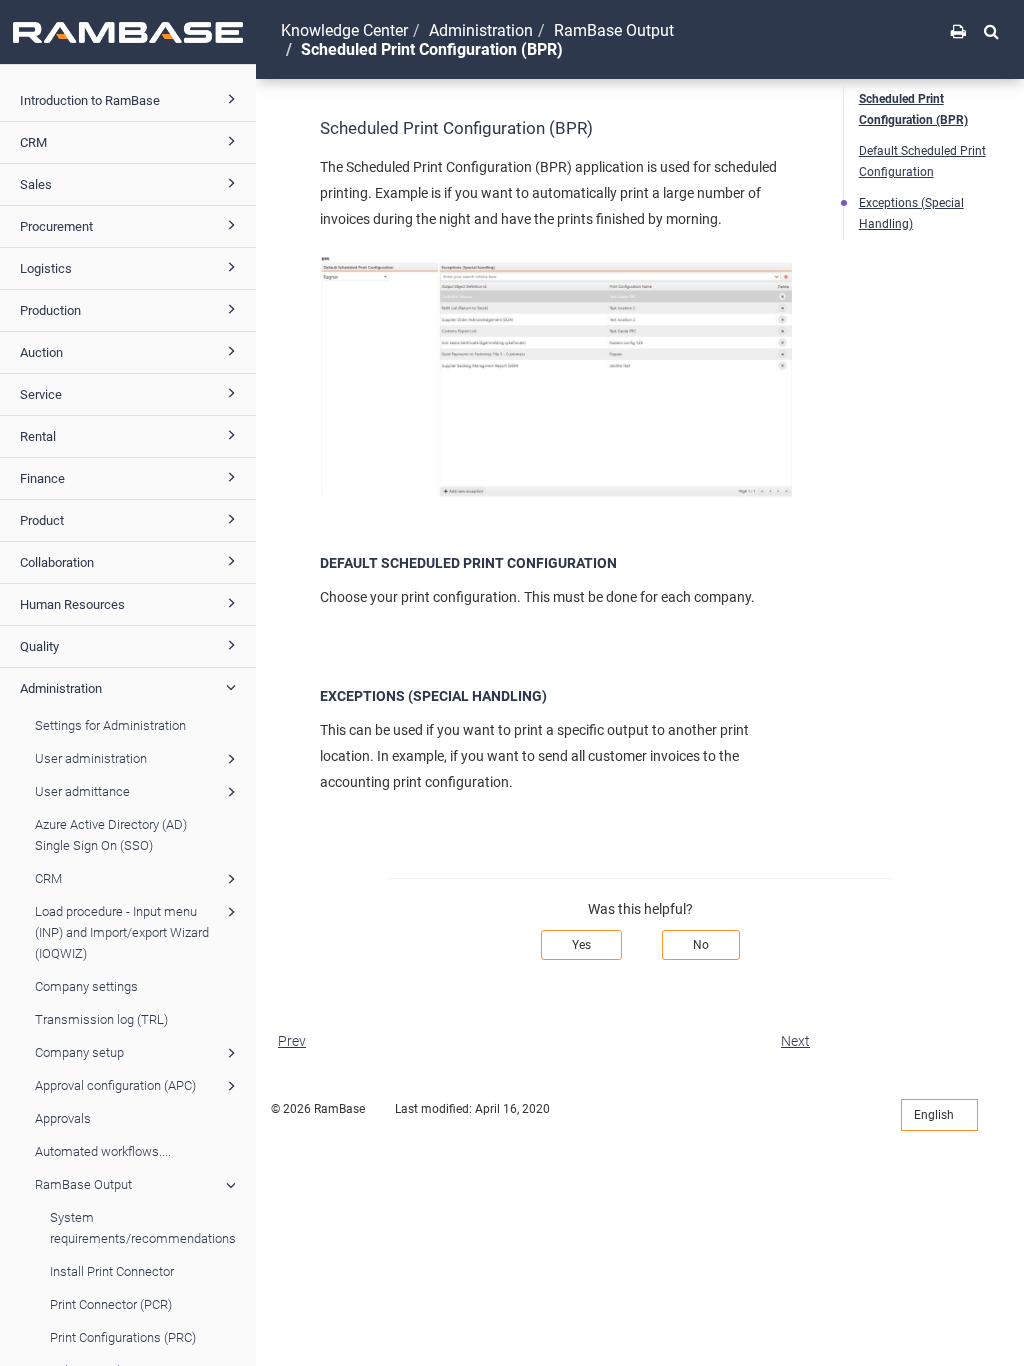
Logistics (46, 268)
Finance (42, 478)
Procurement (56, 226)
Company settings (86, 986)
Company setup (79, 1052)
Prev (292, 1041)
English (935, 1115)
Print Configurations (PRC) (123, 1337)
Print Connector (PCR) (111, 1304)
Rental (38, 436)
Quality (39, 646)
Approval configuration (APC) (115, 1085)
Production (50, 310)
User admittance (82, 791)
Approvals (63, 1118)
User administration (91, 758)
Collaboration (57, 562)
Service (41, 394)
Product (42, 520)
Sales (36, 184)
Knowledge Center (344, 30)
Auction (41, 352)
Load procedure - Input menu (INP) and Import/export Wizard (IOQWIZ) (122, 932)
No (701, 945)
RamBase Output (83, 1184)
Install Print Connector (112, 1271)
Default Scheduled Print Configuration (922, 161)
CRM (33, 142)
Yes (581, 945)
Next (795, 1041)
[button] (991, 31)
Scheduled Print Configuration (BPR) (913, 109)
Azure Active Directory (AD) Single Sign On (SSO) (111, 835)
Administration (61, 688)
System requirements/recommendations (143, 1228)
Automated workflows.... (103, 1151)
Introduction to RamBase (90, 100)
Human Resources (72, 604)
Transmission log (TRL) (101, 1019)
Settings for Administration (110, 725)
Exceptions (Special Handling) (911, 213)
